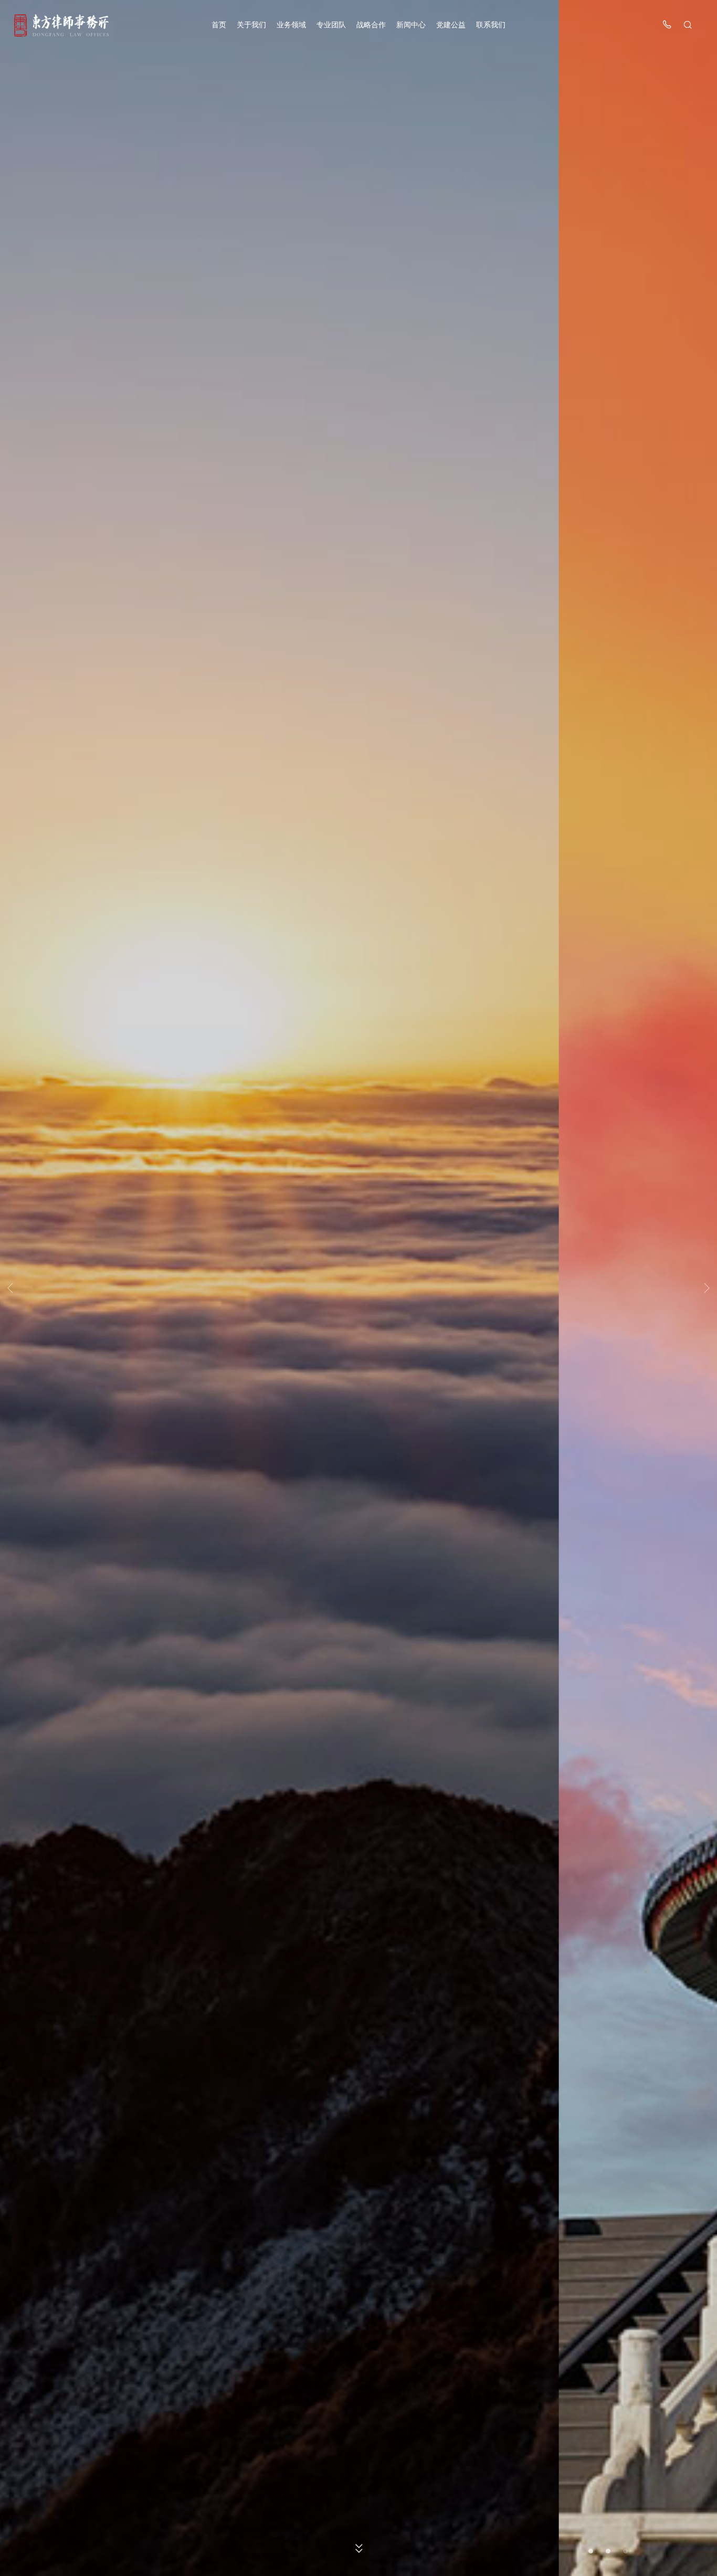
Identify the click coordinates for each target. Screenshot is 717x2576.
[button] (591, 2551)
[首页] (61, 25)
